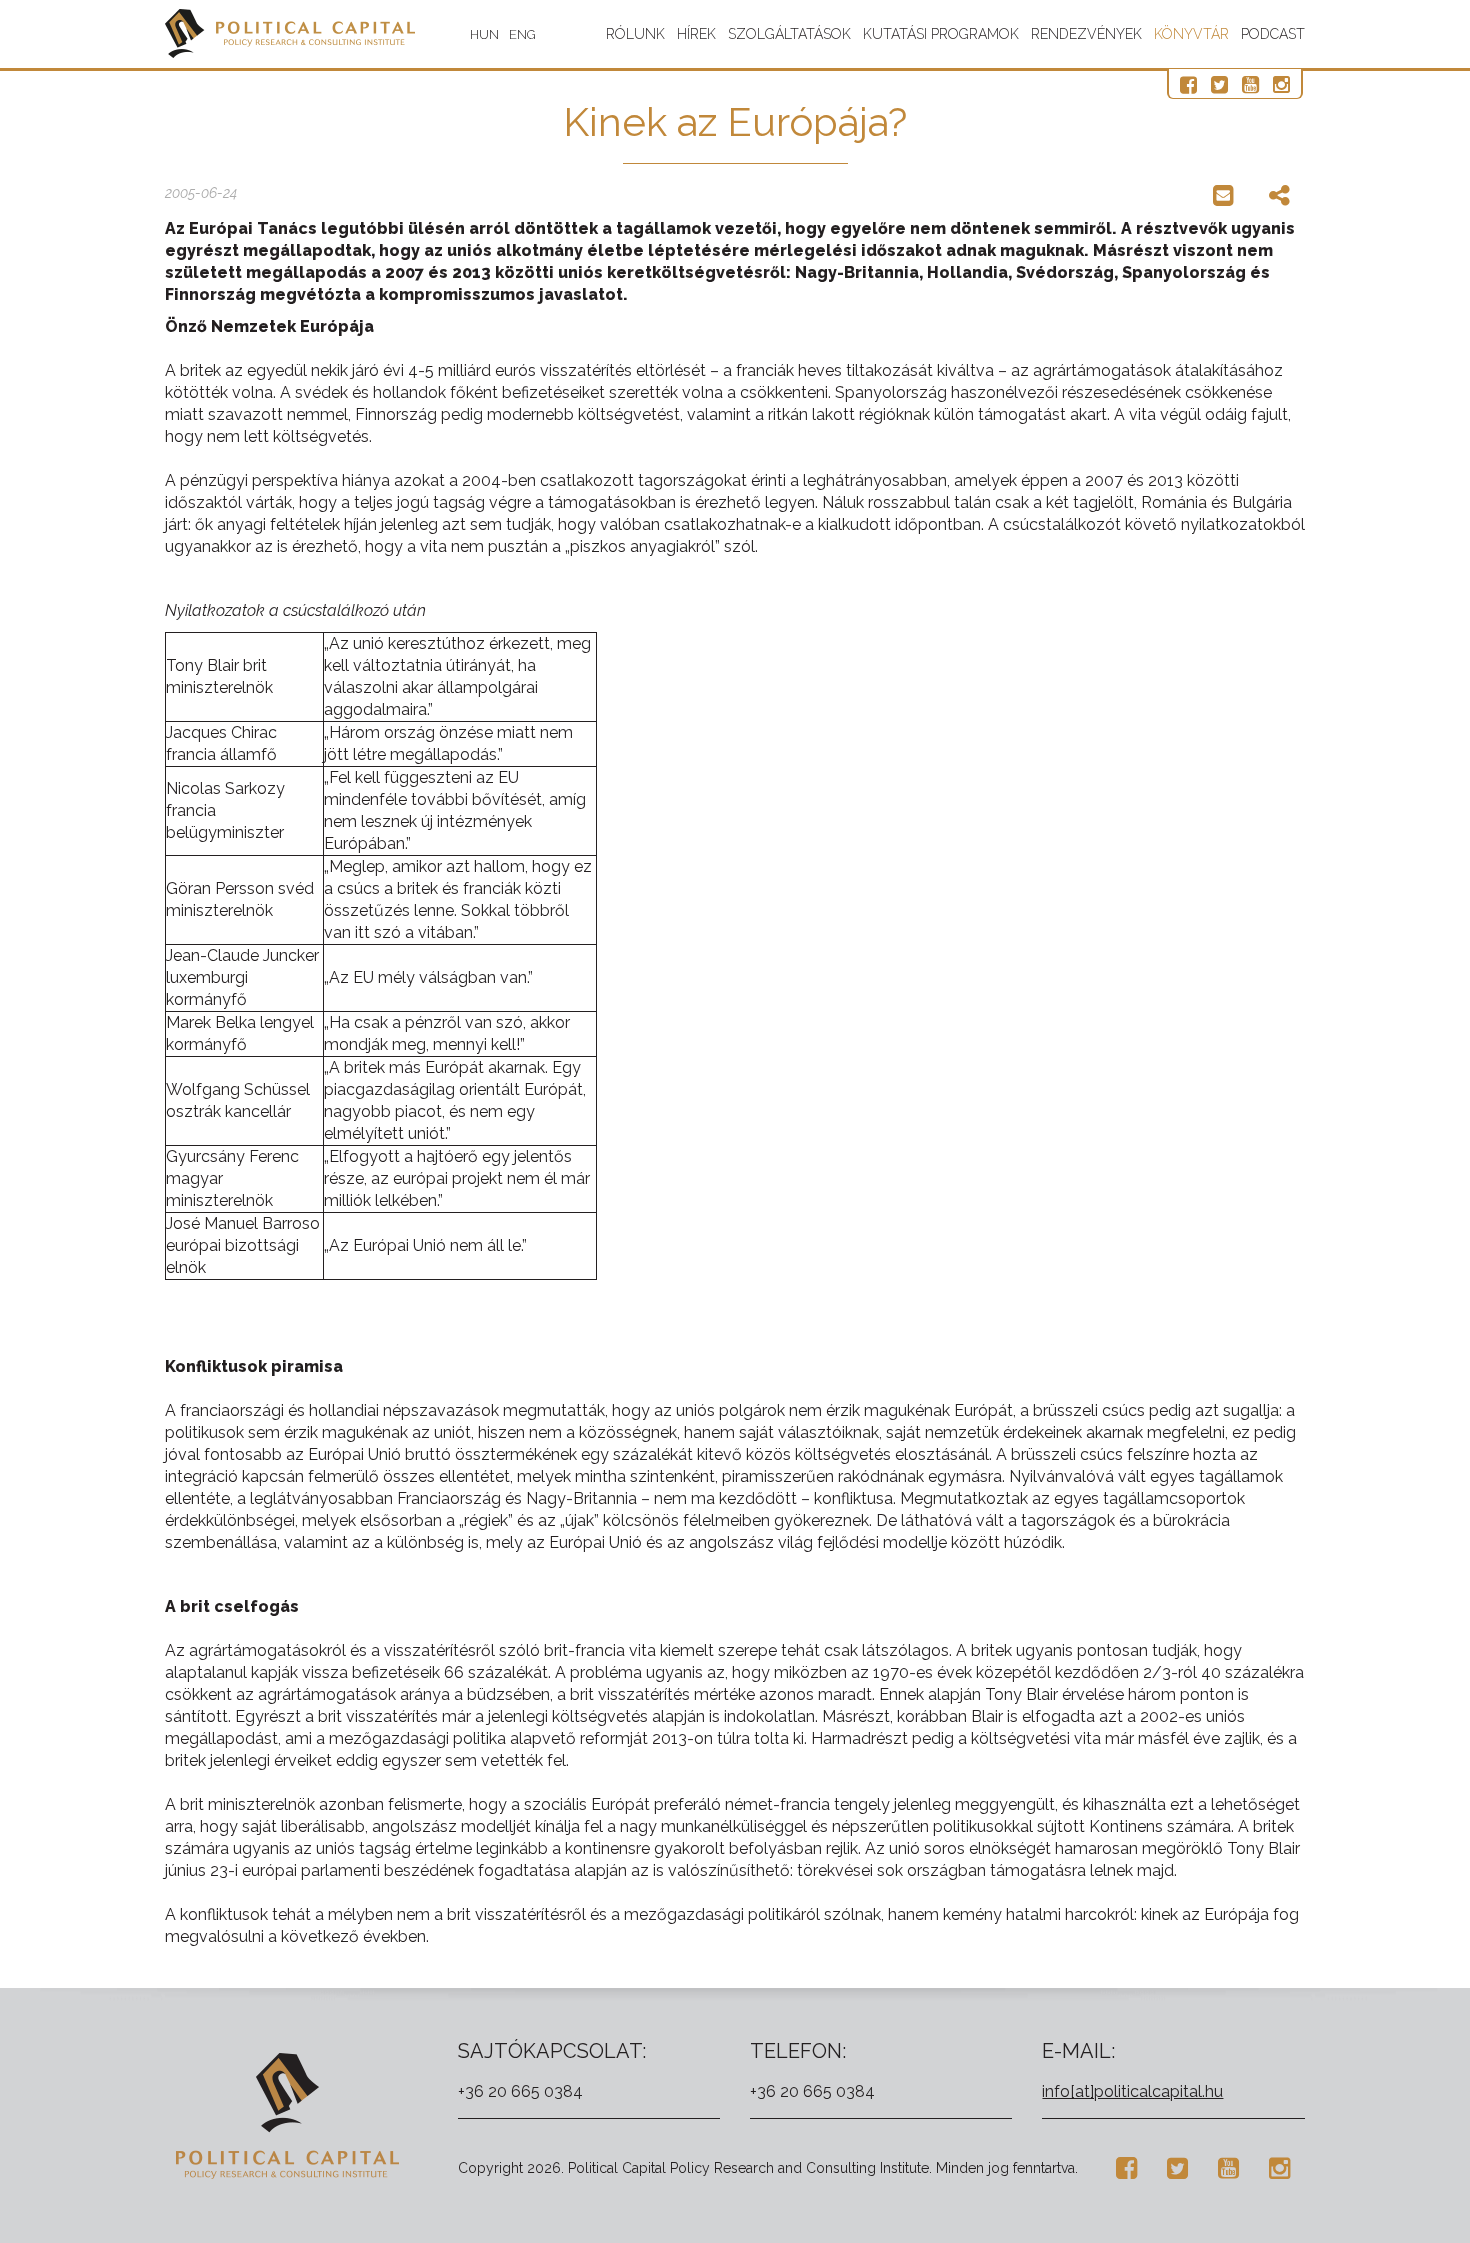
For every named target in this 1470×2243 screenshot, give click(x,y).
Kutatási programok (941, 34)
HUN (484, 34)
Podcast (1273, 34)
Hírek (696, 34)
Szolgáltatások (789, 34)
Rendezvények (1086, 34)
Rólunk (635, 34)
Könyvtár (1191, 34)
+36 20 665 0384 (520, 2091)
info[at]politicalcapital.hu (1132, 2091)
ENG (522, 34)
